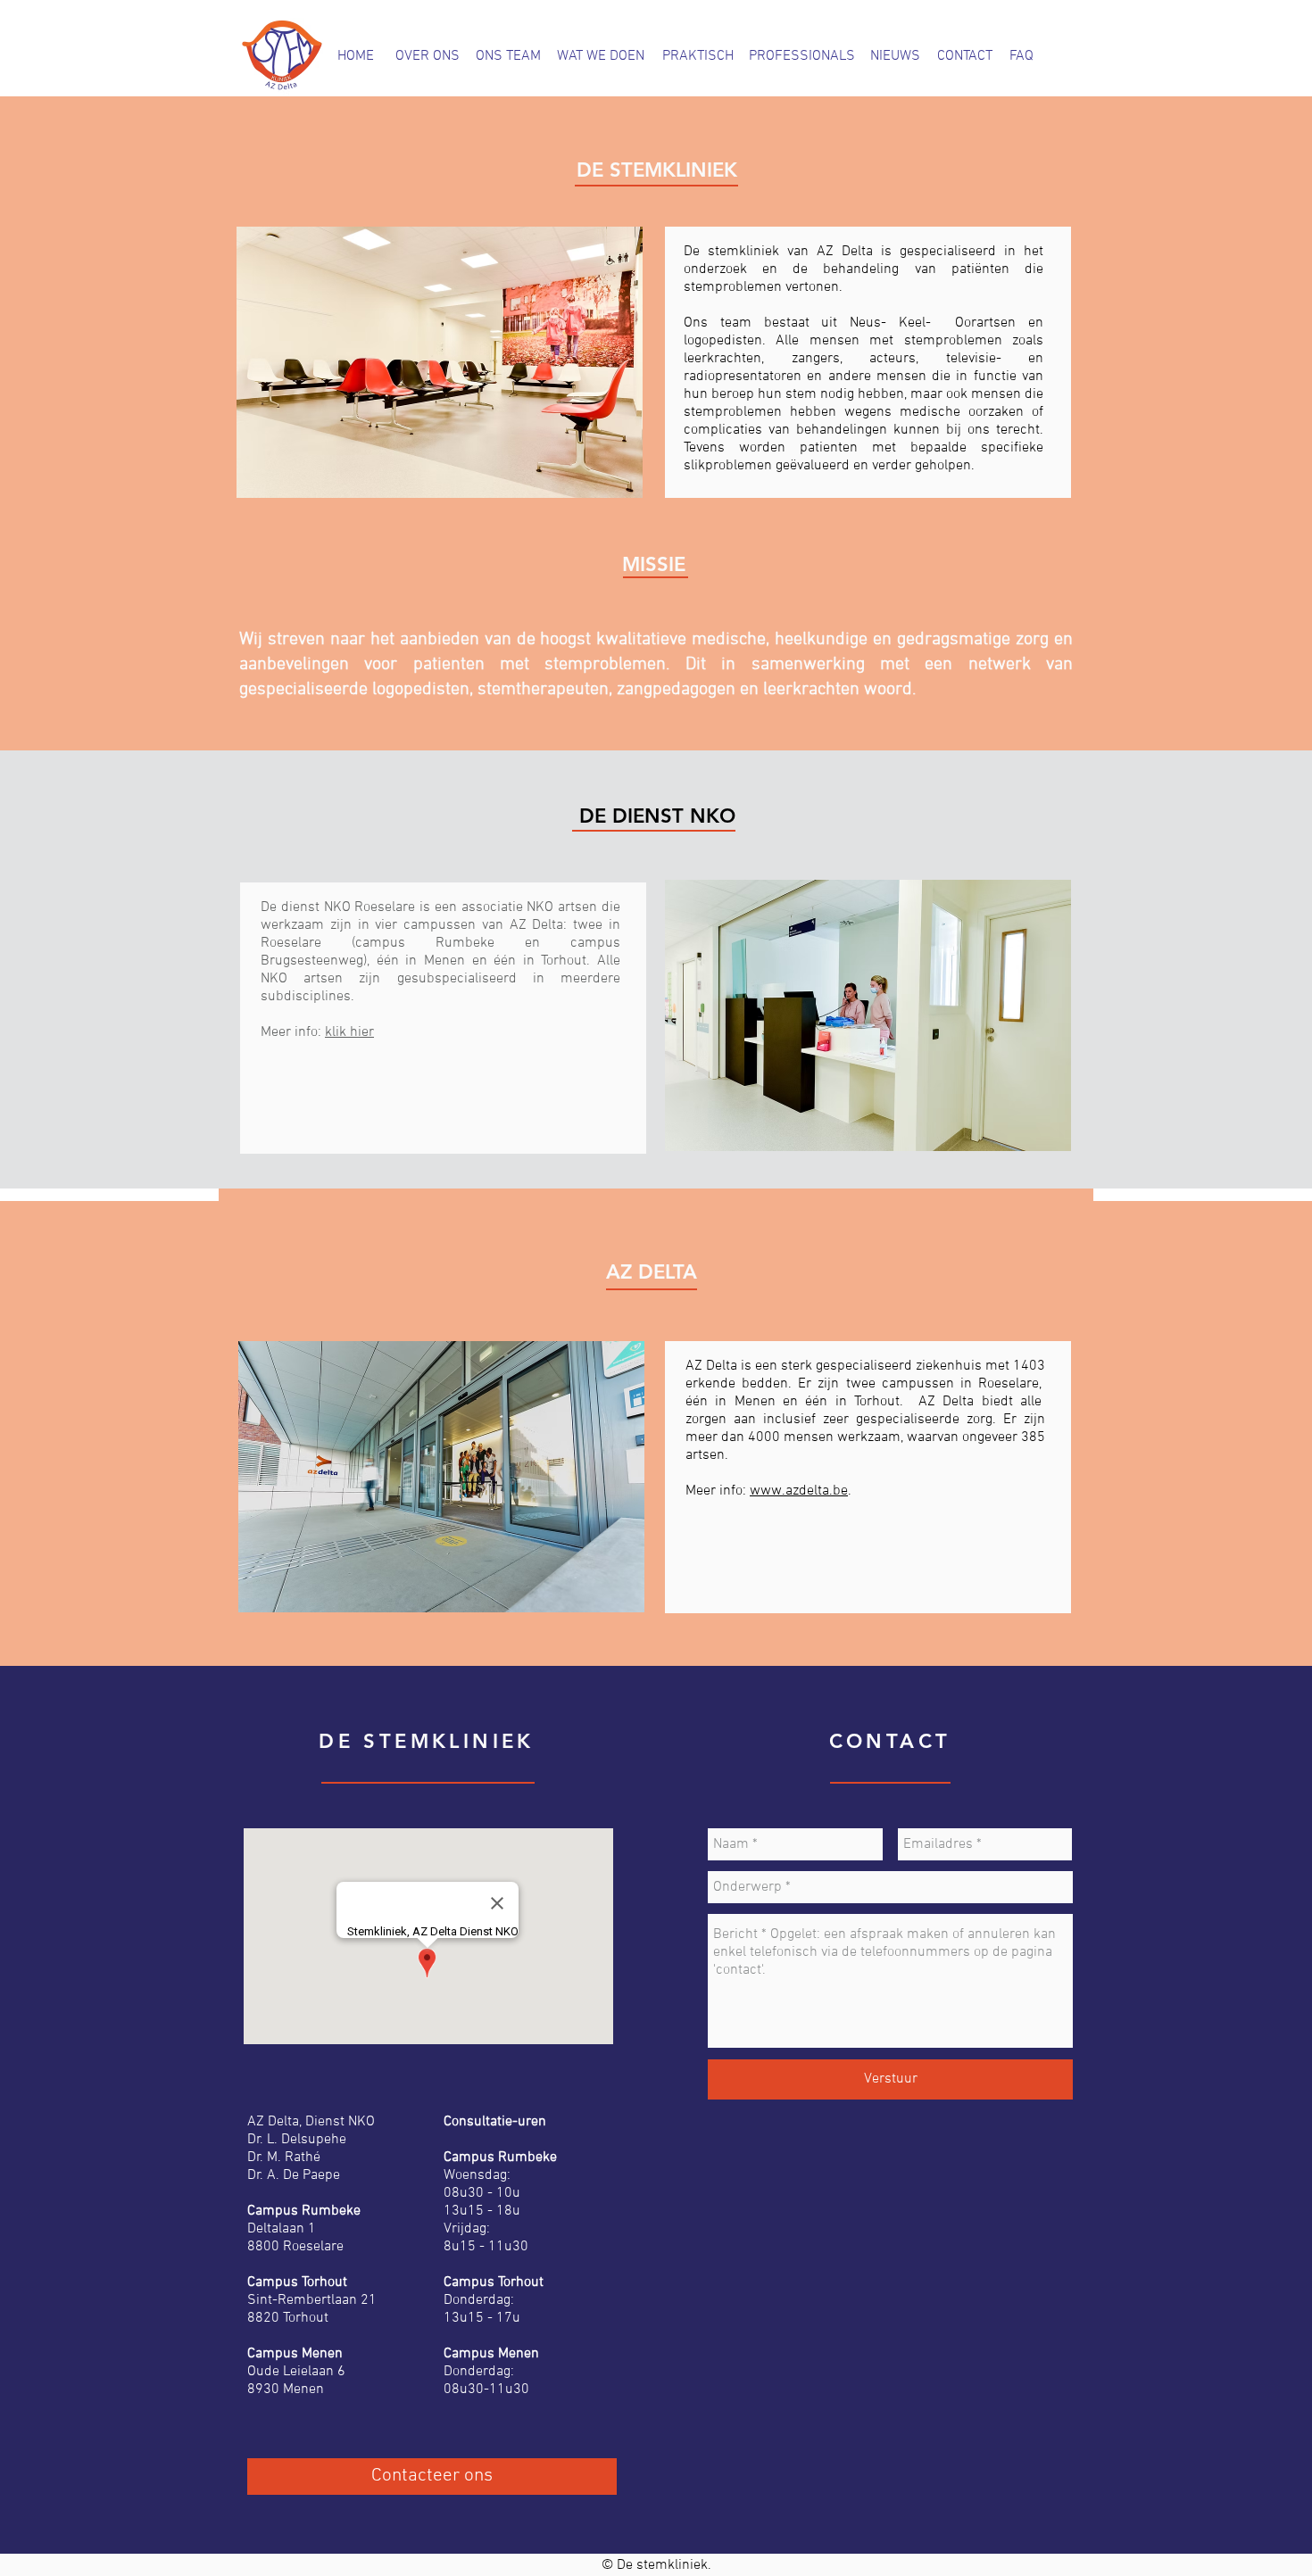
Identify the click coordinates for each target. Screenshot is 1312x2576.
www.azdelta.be (799, 1491)
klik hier (349, 1032)
